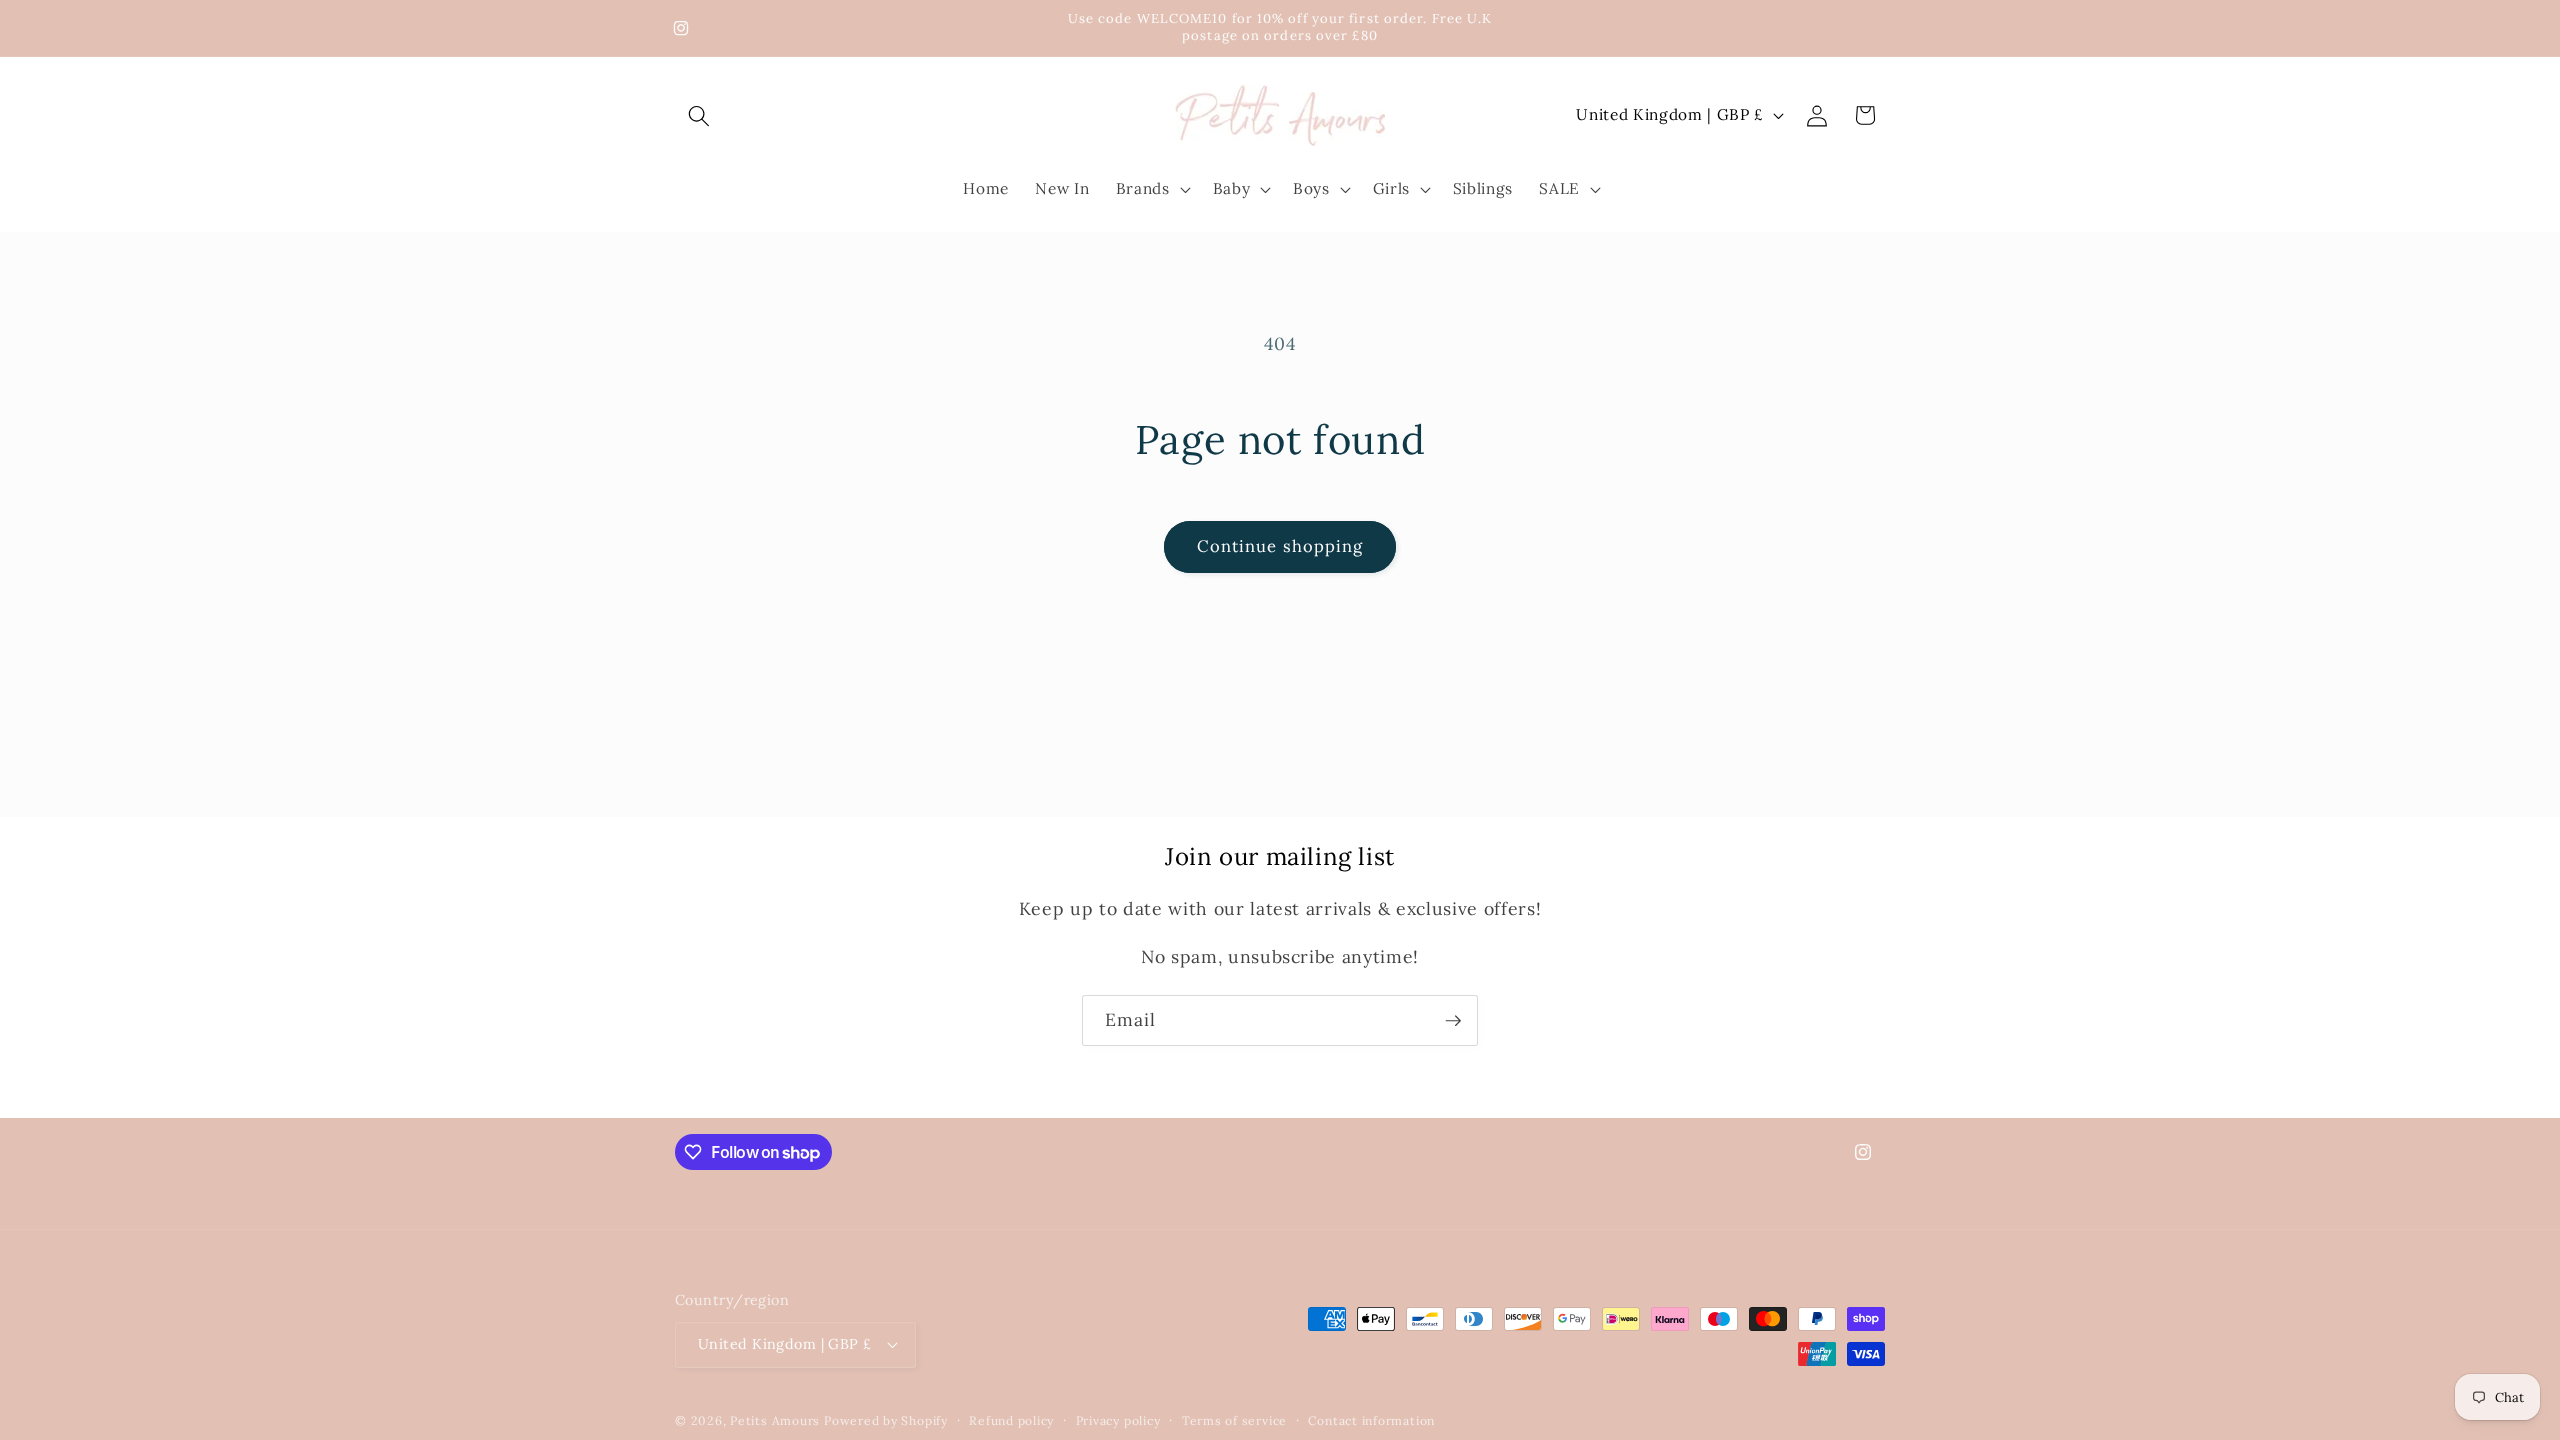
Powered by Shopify (886, 1420)
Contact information (1371, 1420)
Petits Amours (775, 1420)
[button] (699, 115)
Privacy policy (1118, 1420)
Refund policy (1011, 1420)
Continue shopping (1280, 546)
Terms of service (1234, 1420)
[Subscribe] (1453, 1021)
